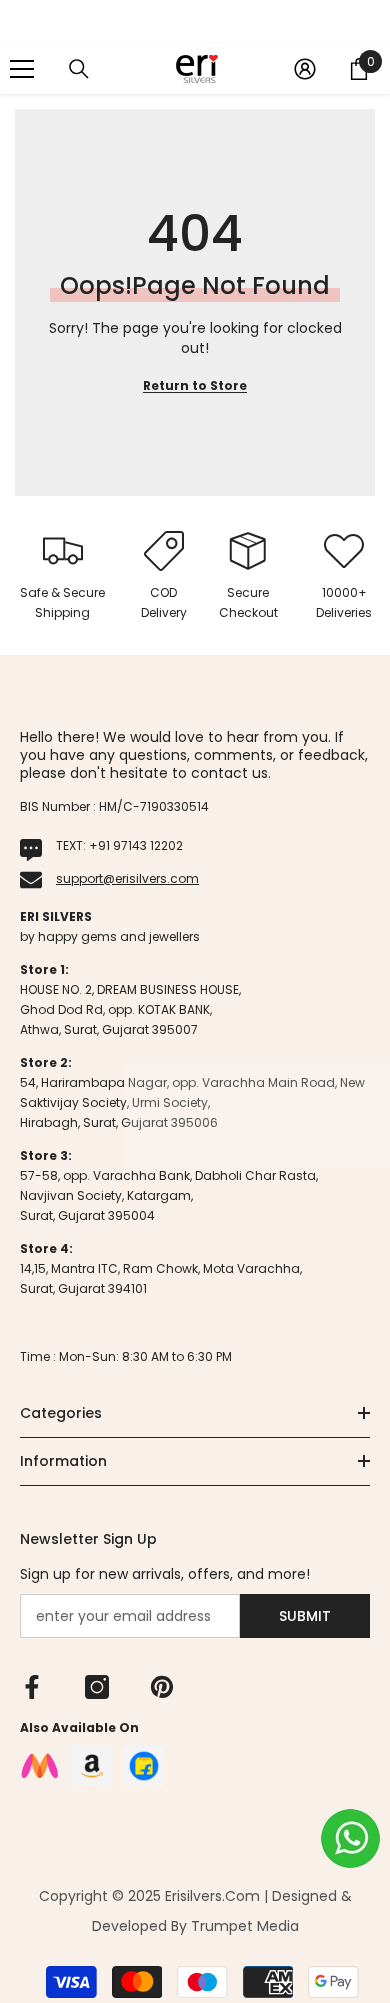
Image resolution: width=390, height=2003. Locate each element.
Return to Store (195, 385)
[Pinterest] (162, 1687)
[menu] (22, 69)
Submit (305, 1616)
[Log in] (305, 69)
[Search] (79, 69)
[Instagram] (97, 1687)
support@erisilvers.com (127, 878)
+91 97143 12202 (136, 845)
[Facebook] (32, 1687)
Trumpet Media (245, 1926)
